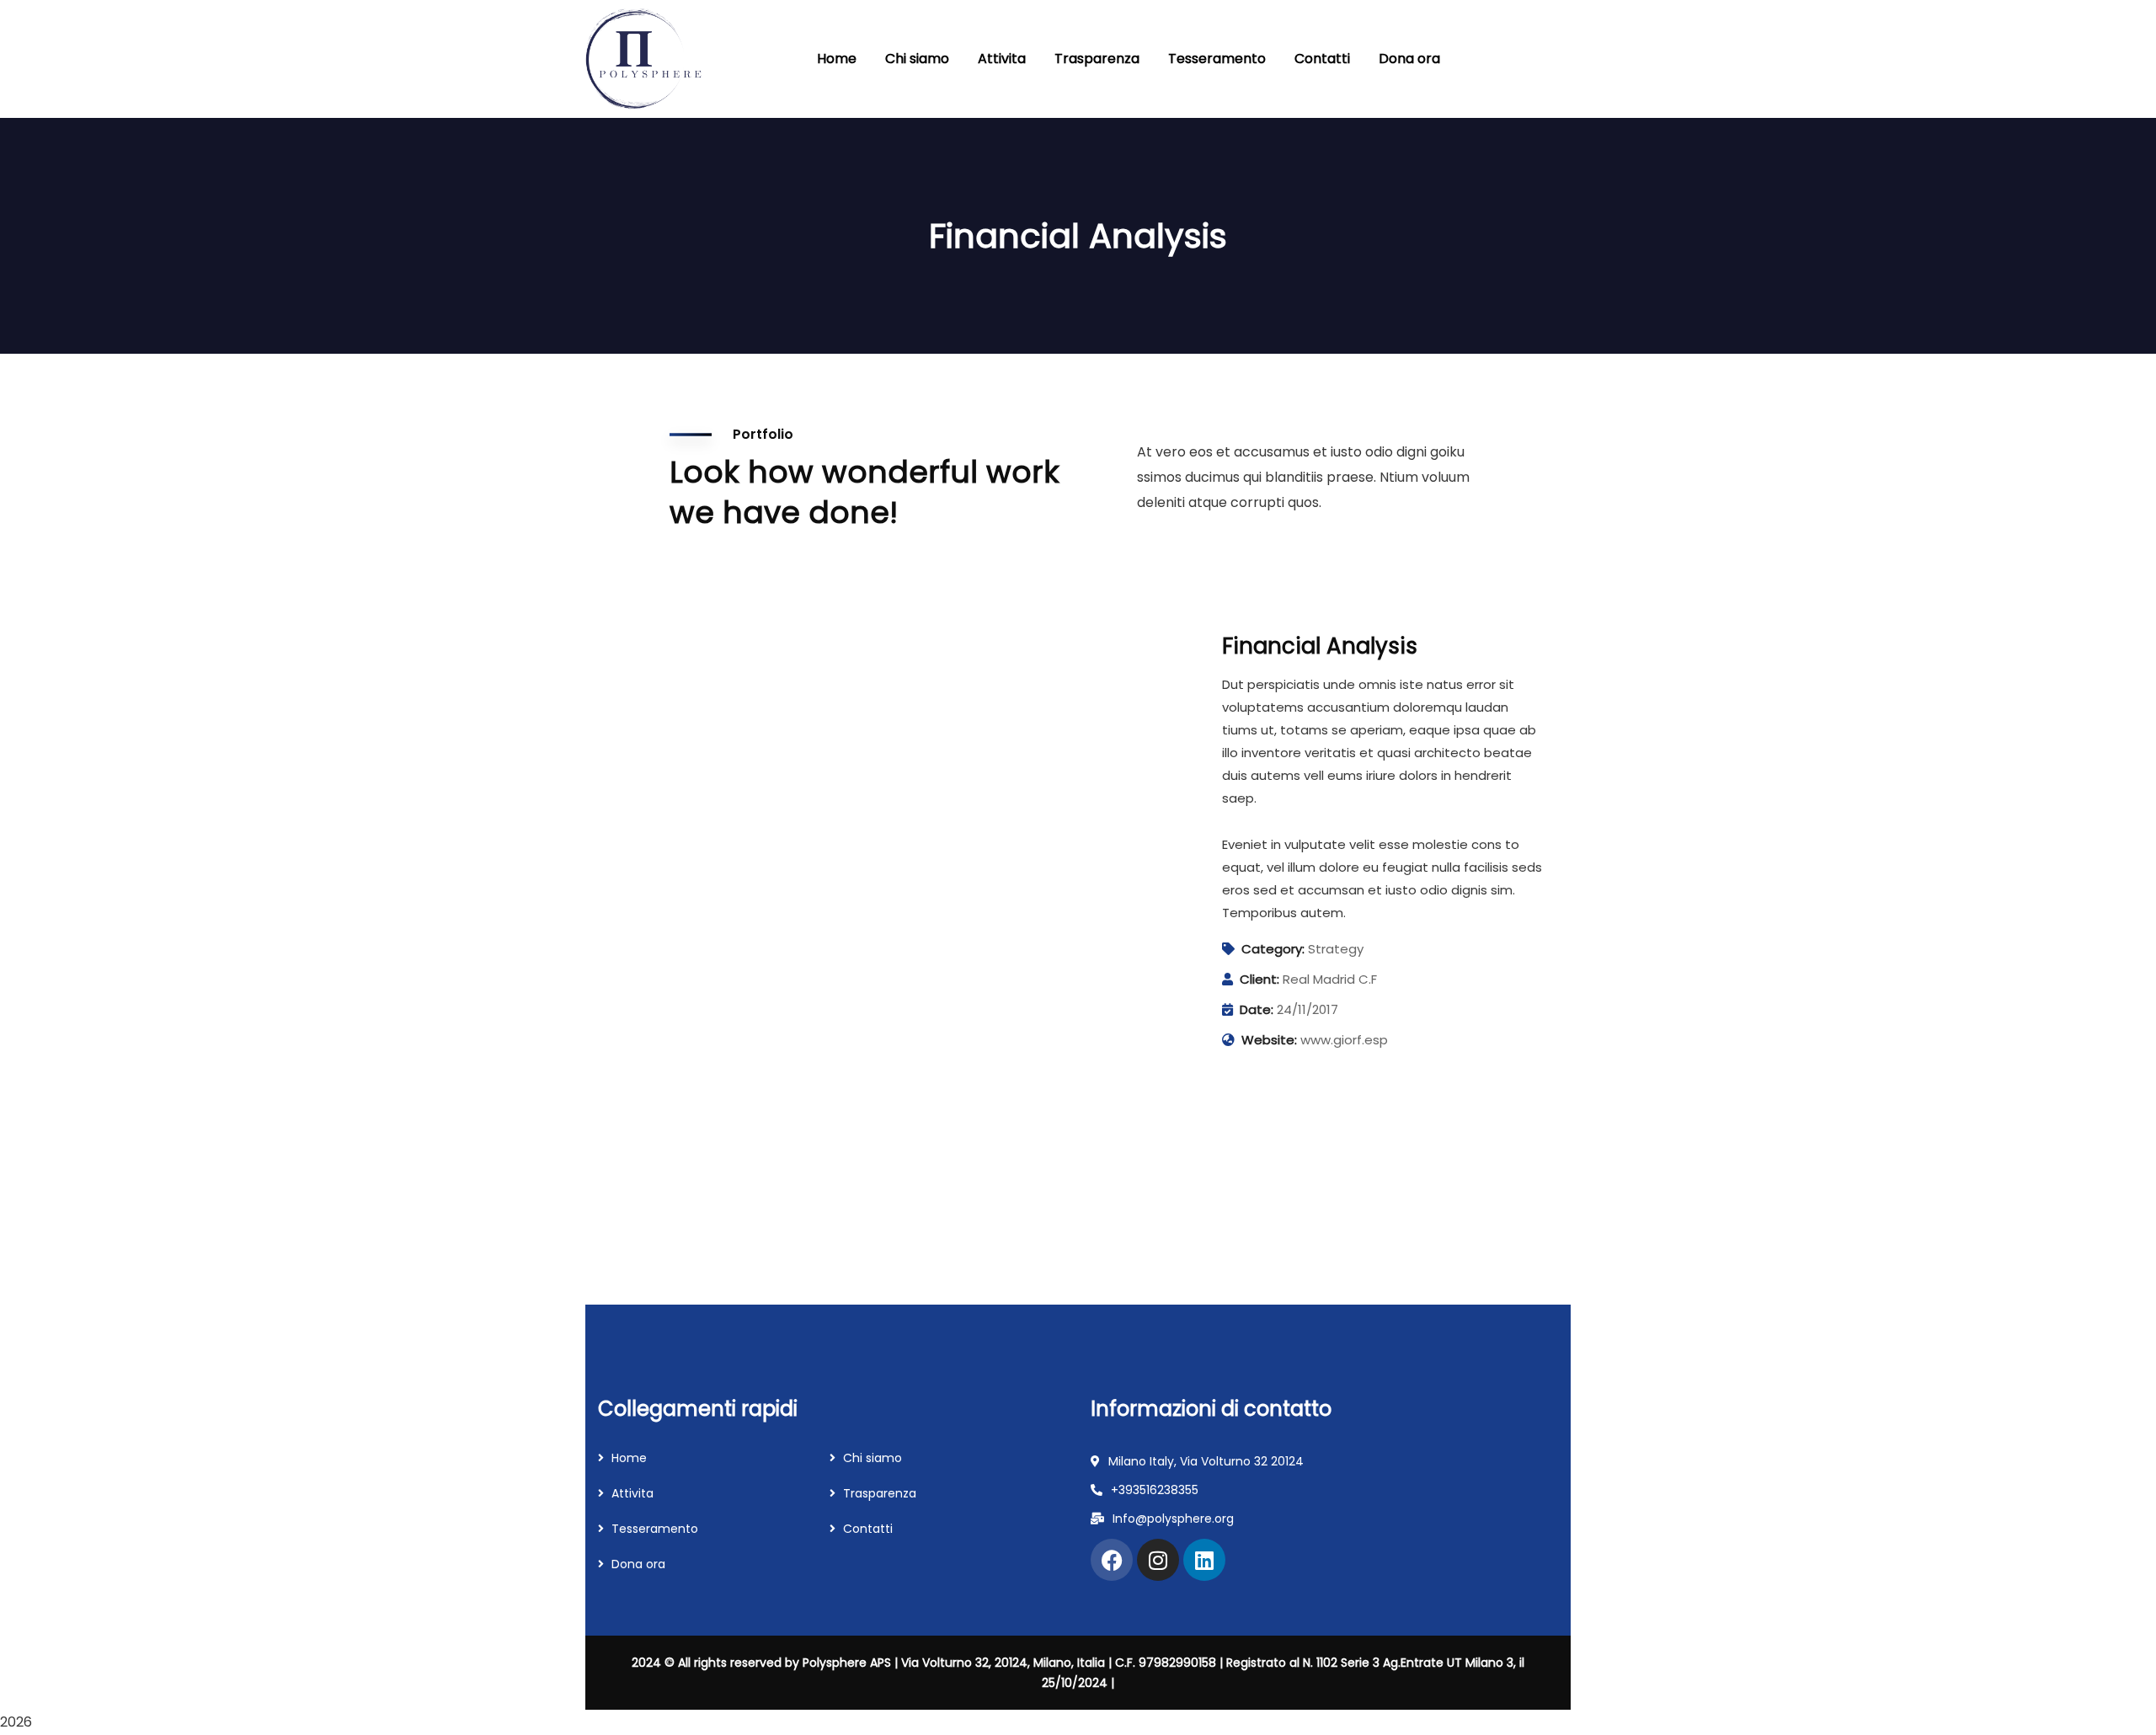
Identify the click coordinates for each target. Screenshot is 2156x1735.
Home (629, 1458)
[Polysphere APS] (644, 59)
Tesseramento (655, 1529)
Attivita (632, 1493)
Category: (1273, 949)
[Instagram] (1158, 1560)
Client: (1259, 979)
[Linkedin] (1204, 1560)
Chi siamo (873, 1458)
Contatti (868, 1529)
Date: (1257, 1009)
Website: (1269, 1040)
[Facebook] (1112, 1560)
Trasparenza (880, 1493)
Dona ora (638, 1564)
